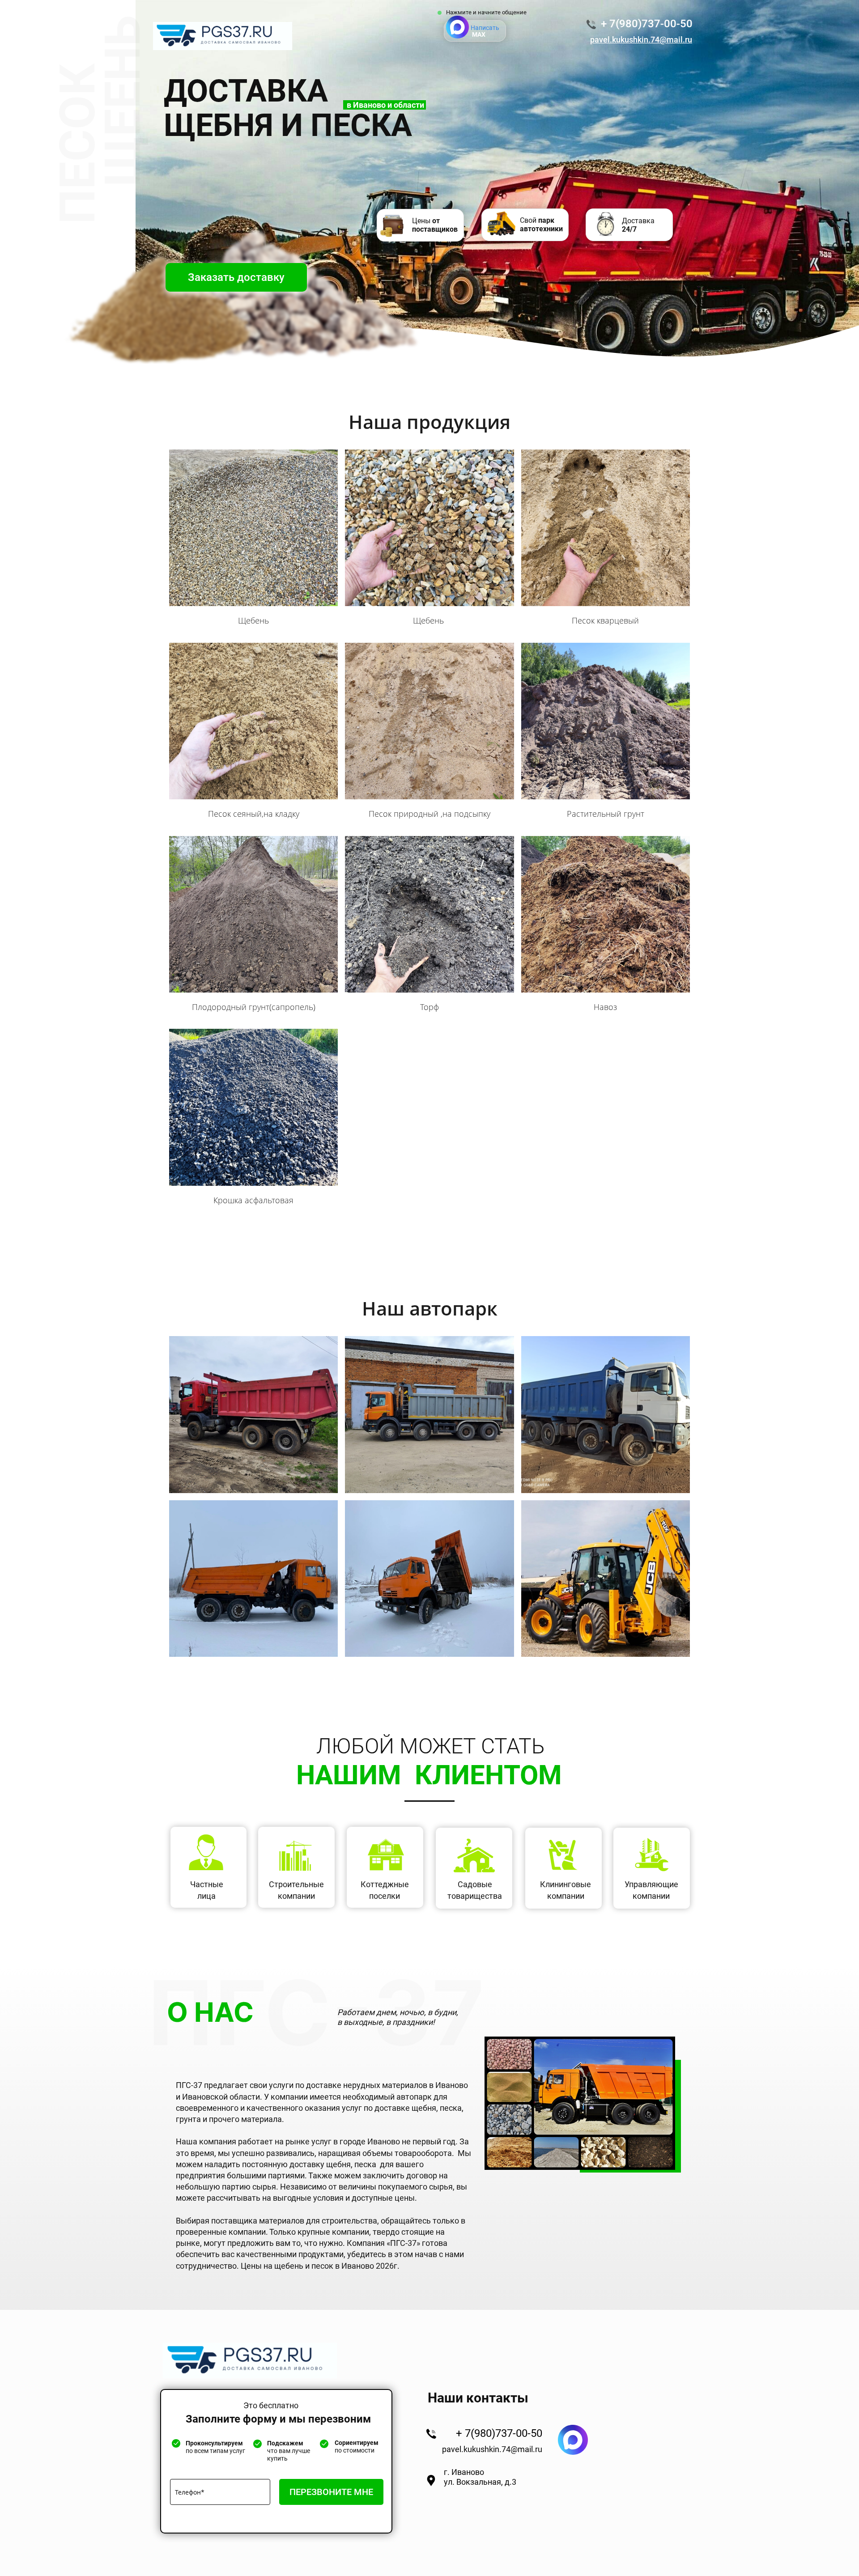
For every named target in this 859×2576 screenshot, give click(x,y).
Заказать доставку (236, 277)
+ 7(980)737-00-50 (647, 24)
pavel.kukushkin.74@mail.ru (492, 2449)
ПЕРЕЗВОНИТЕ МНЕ (331, 2492)
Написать (485, 31)
